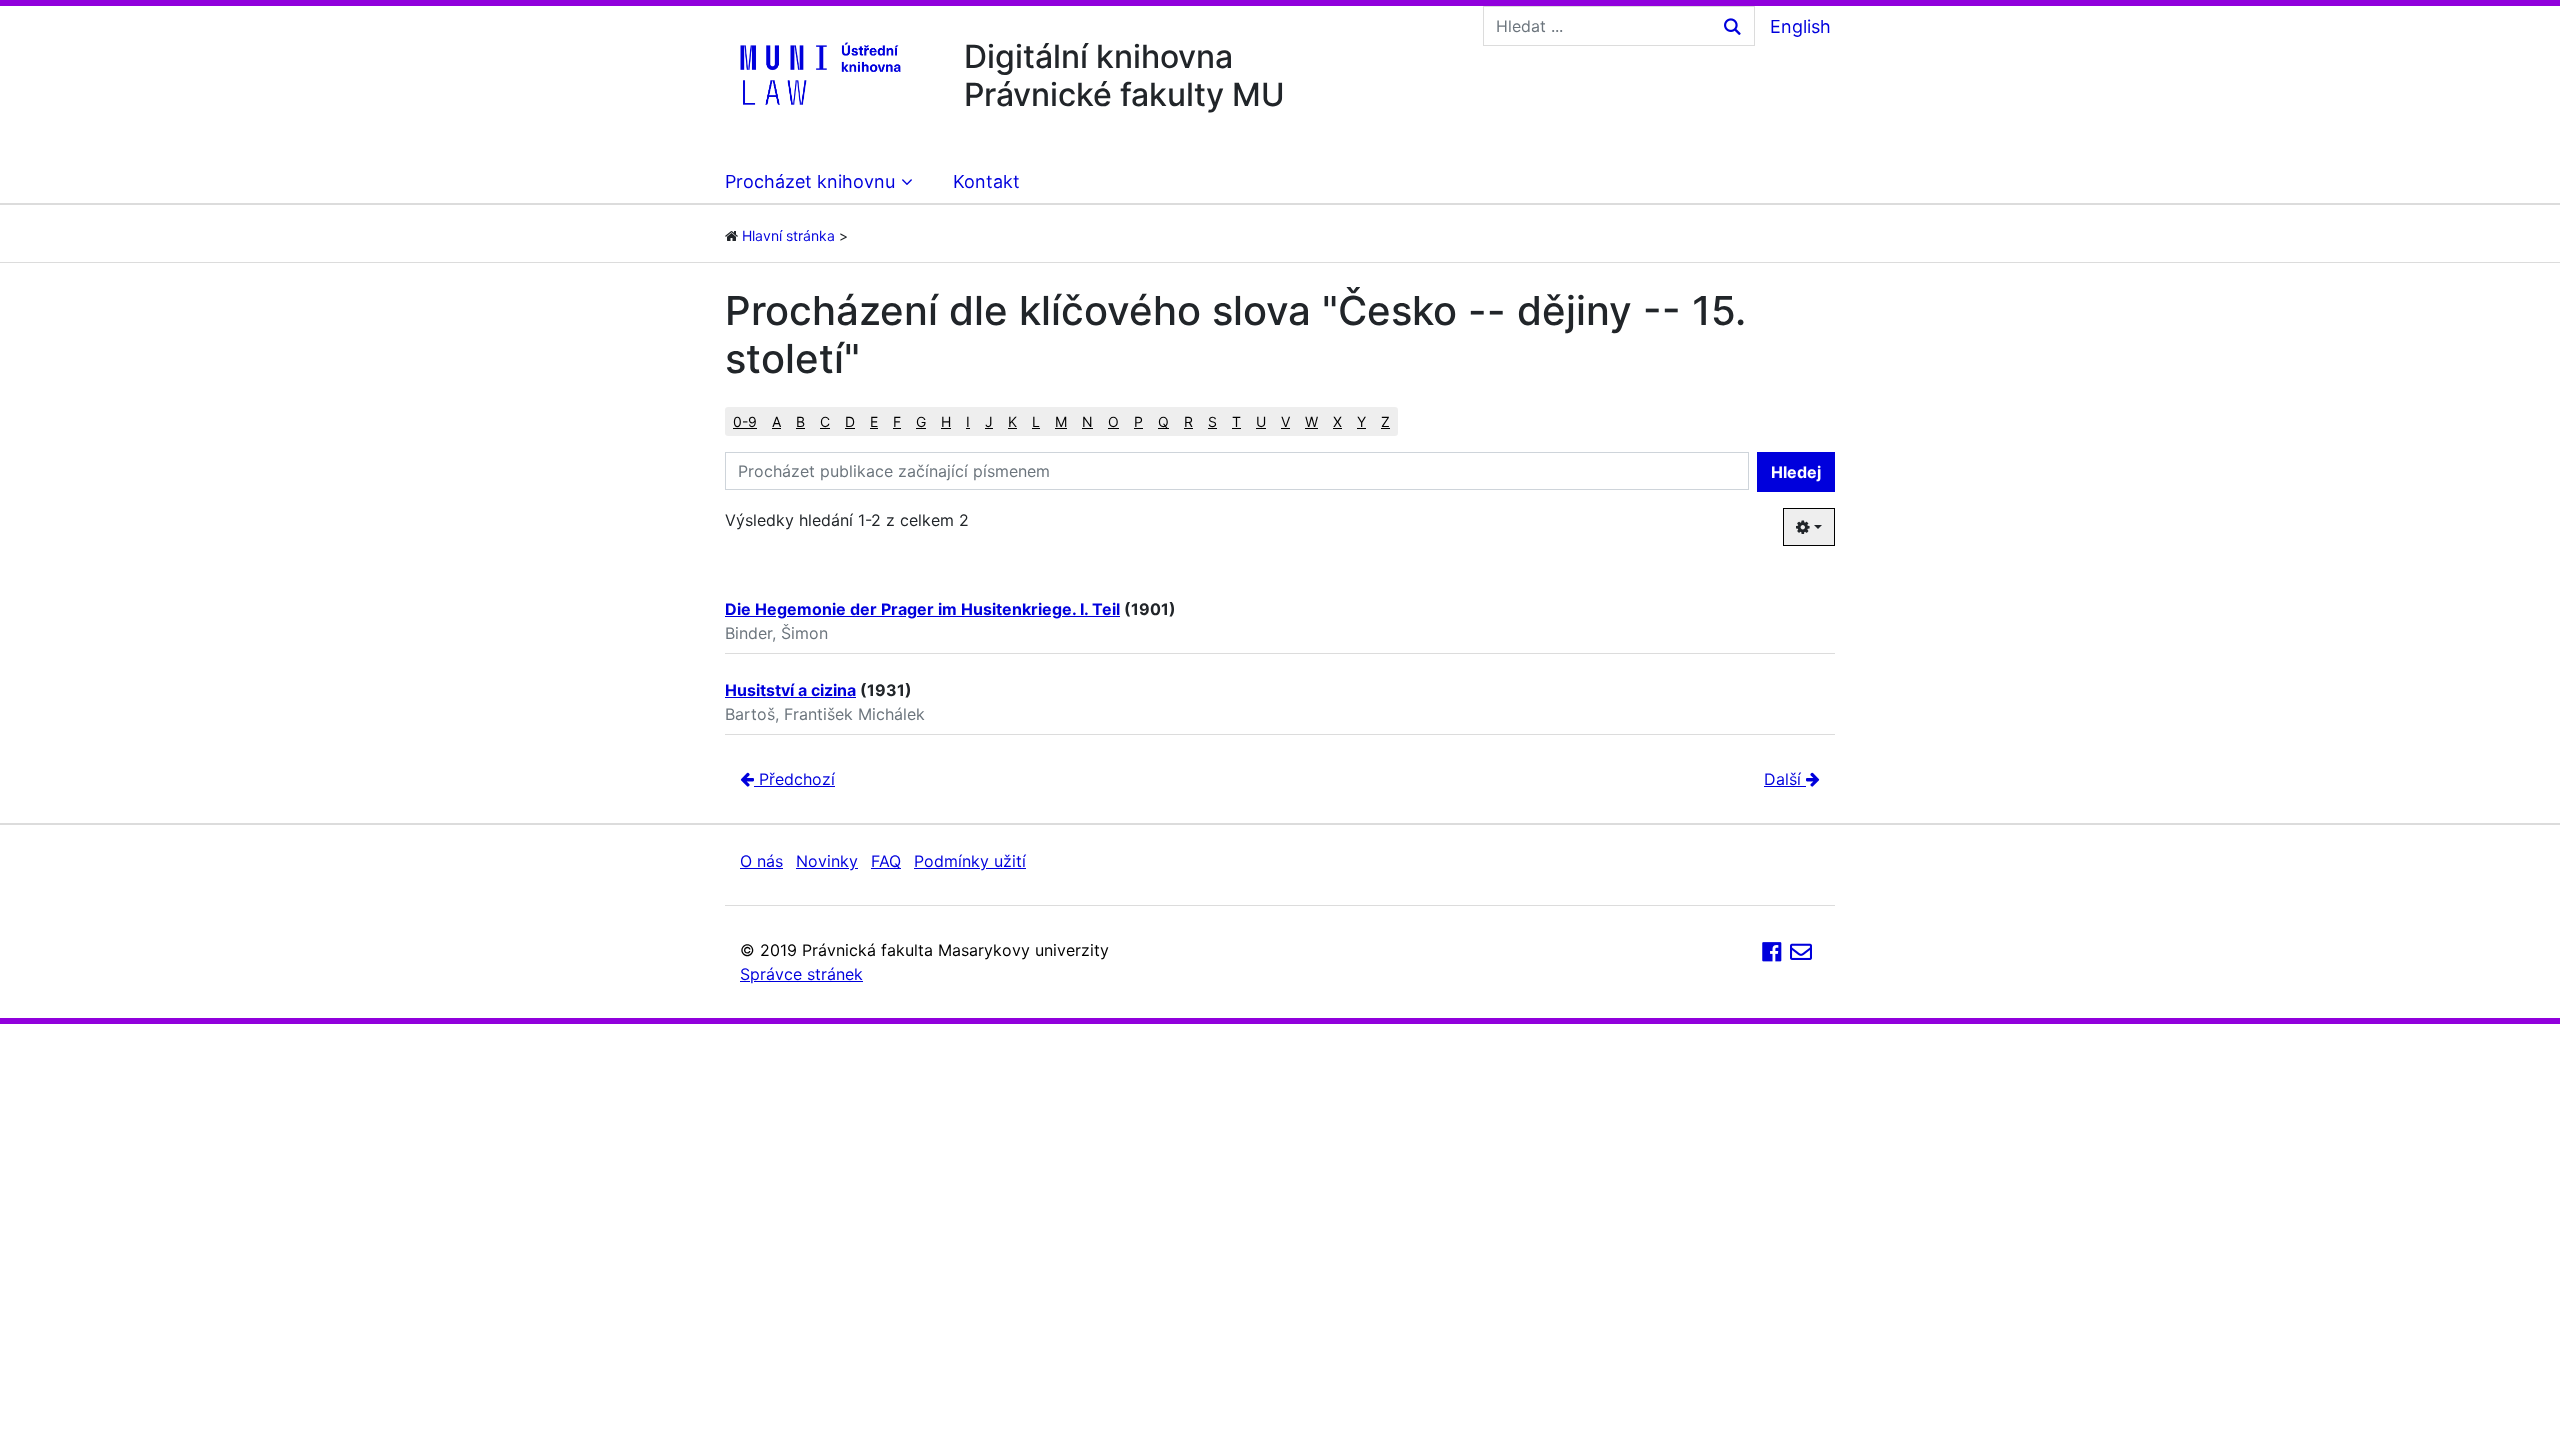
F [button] (897, 421)
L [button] (1036, 421)
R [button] (1188, 421)
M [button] (1061, 421)
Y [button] (1361, 421)
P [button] (1138, 421)
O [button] (1113, 421)
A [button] (776, 421)
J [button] (989, 421)
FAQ (886, 861)
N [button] (1087, 421)
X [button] (1337, 421)
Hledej (1796, 472)
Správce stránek (801, 974)
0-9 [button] (745, 421)
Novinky (827, 861)
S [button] (1212, 421)
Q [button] (1163, 421)
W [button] (1311, 421)
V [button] (1285, 421)
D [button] (850, 421)
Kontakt (986, 181)
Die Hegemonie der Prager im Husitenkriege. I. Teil (922, 609)
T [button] (1236, 421)
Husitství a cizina (790, 690)
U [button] (1261, 421)
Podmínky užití (970, 861)
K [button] (1012, 421)
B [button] (800, 421)
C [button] (825, 421)
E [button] (874, 421)
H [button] (946, 421)
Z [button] (1385, 421)
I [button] (968, 421)
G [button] (921, 421)
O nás (761, 861)
